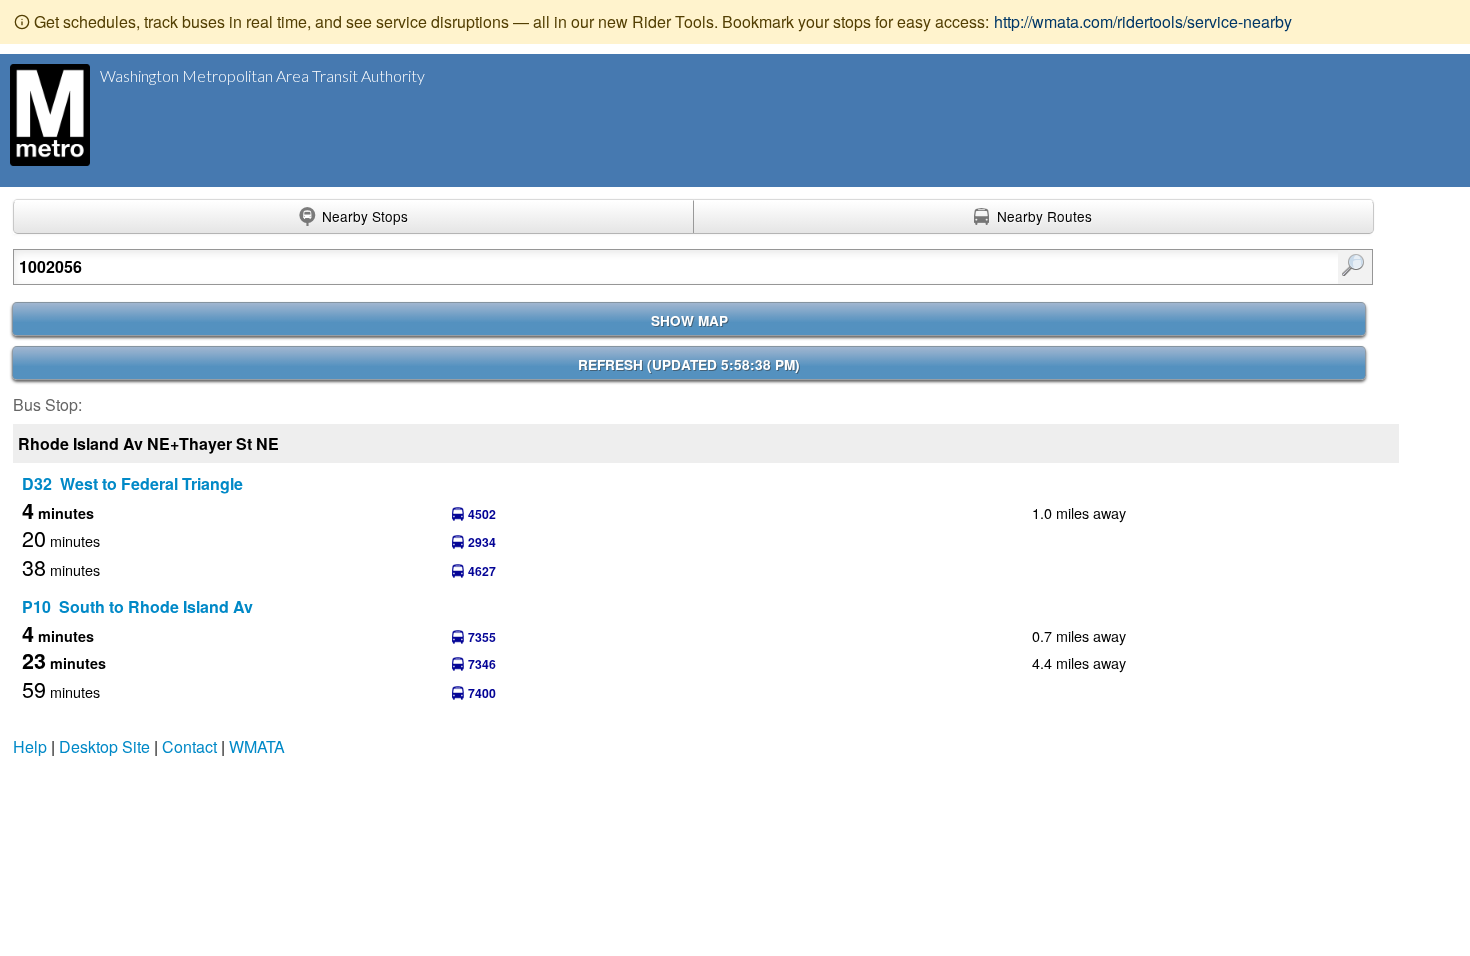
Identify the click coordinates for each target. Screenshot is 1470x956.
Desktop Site (104, 746)
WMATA (257, 746)
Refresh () (689, 364)
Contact (189, 746)
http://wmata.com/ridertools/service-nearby (1143, 21)
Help (30, 746)
